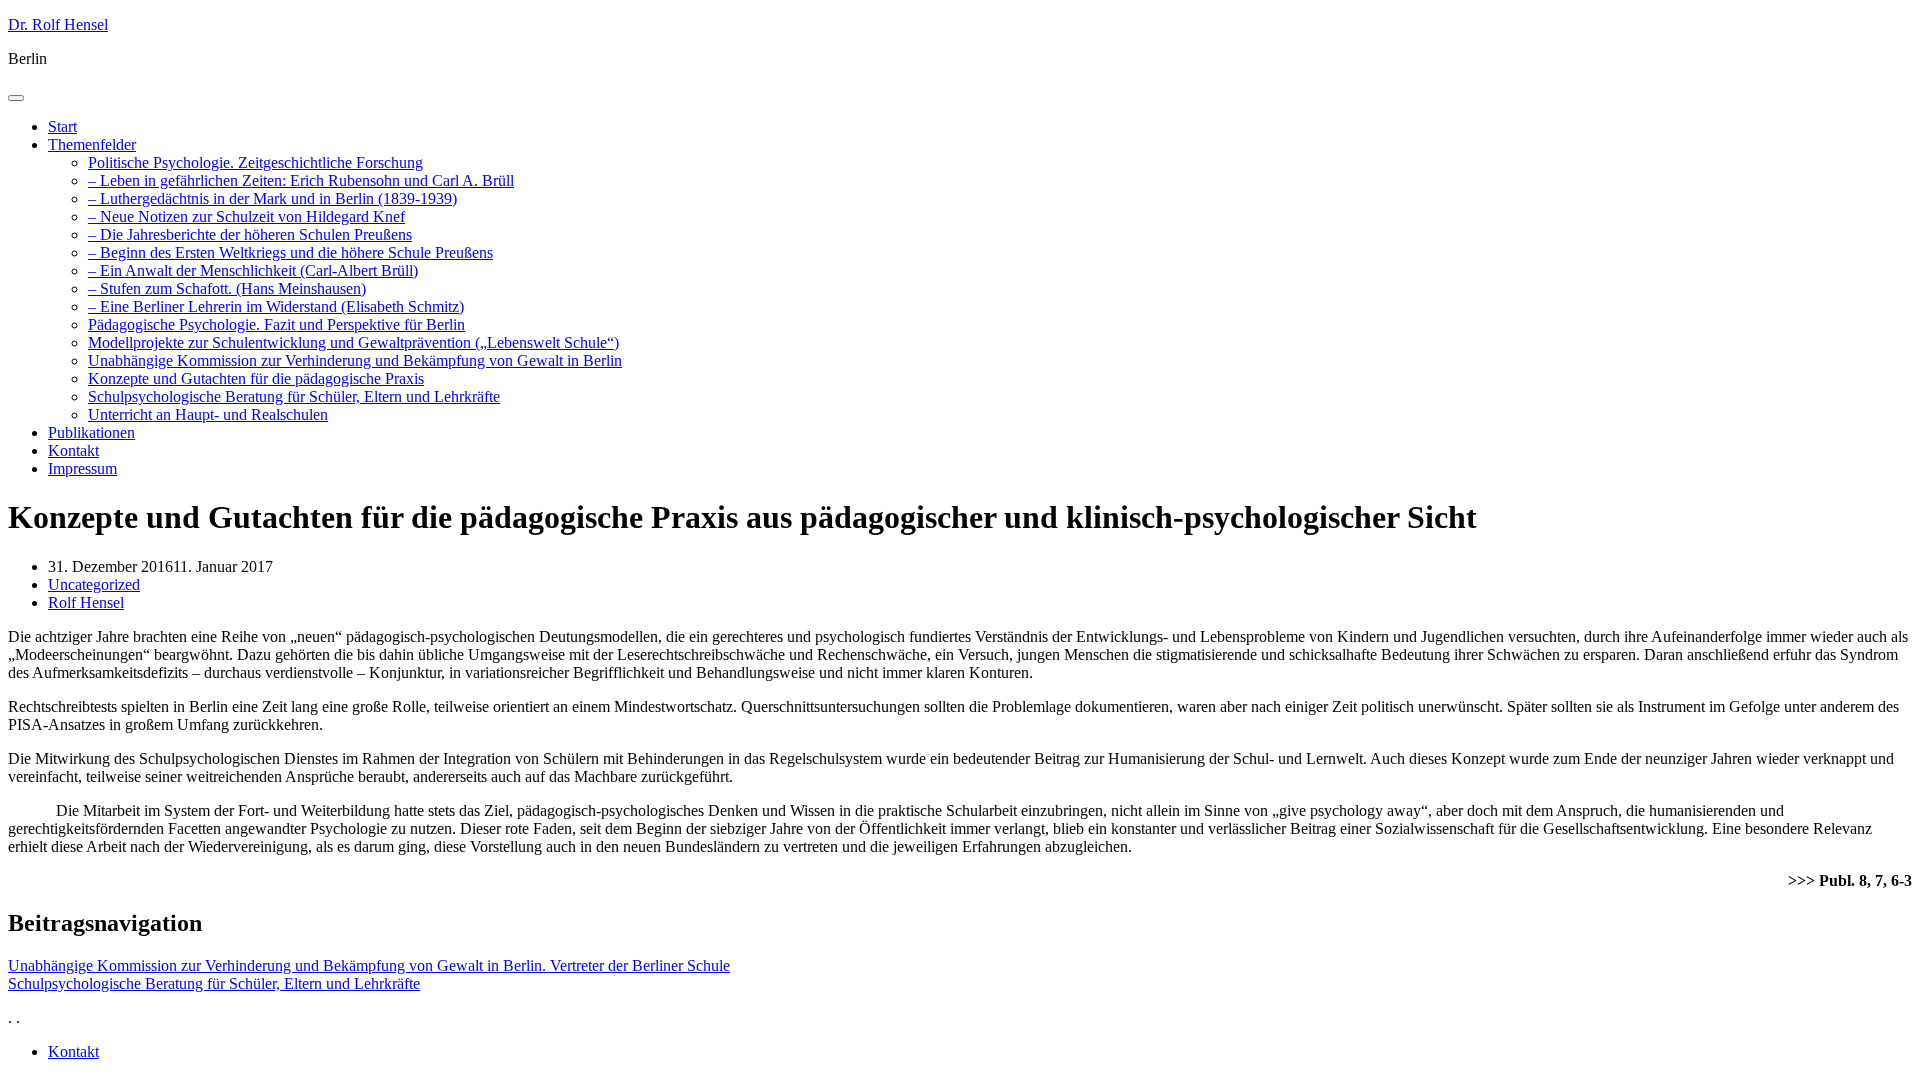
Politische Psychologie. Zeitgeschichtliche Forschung (255, 162)
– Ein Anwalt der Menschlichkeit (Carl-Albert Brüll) (253, 270)
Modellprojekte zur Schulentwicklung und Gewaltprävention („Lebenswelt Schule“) (353, 342)
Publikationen (91, 432)
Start (62, 126)
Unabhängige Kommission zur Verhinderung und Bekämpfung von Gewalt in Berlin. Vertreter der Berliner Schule (369, 965)
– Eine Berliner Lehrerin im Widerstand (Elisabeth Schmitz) (276, 306)
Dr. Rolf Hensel (58, 24)
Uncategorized (94, 584)
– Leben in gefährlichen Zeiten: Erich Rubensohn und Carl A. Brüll (301, 180)
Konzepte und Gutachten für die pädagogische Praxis (256, 378)
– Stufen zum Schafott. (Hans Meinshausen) (227, 288)
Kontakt (73, 450)
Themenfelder (92, 144)
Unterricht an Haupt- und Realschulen (208, 414)
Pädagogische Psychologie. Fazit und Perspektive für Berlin (276, 324)
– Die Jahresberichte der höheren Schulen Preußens (250, 234)
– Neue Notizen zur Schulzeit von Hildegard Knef (246, 216)
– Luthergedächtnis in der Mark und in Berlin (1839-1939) (272, 198)
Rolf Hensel (86, 602)
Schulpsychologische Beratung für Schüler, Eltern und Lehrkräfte (294, 396)
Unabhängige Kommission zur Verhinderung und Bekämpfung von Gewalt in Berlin (355, 360)
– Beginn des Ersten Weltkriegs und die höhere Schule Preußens (290, 252)
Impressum (82, 468)
